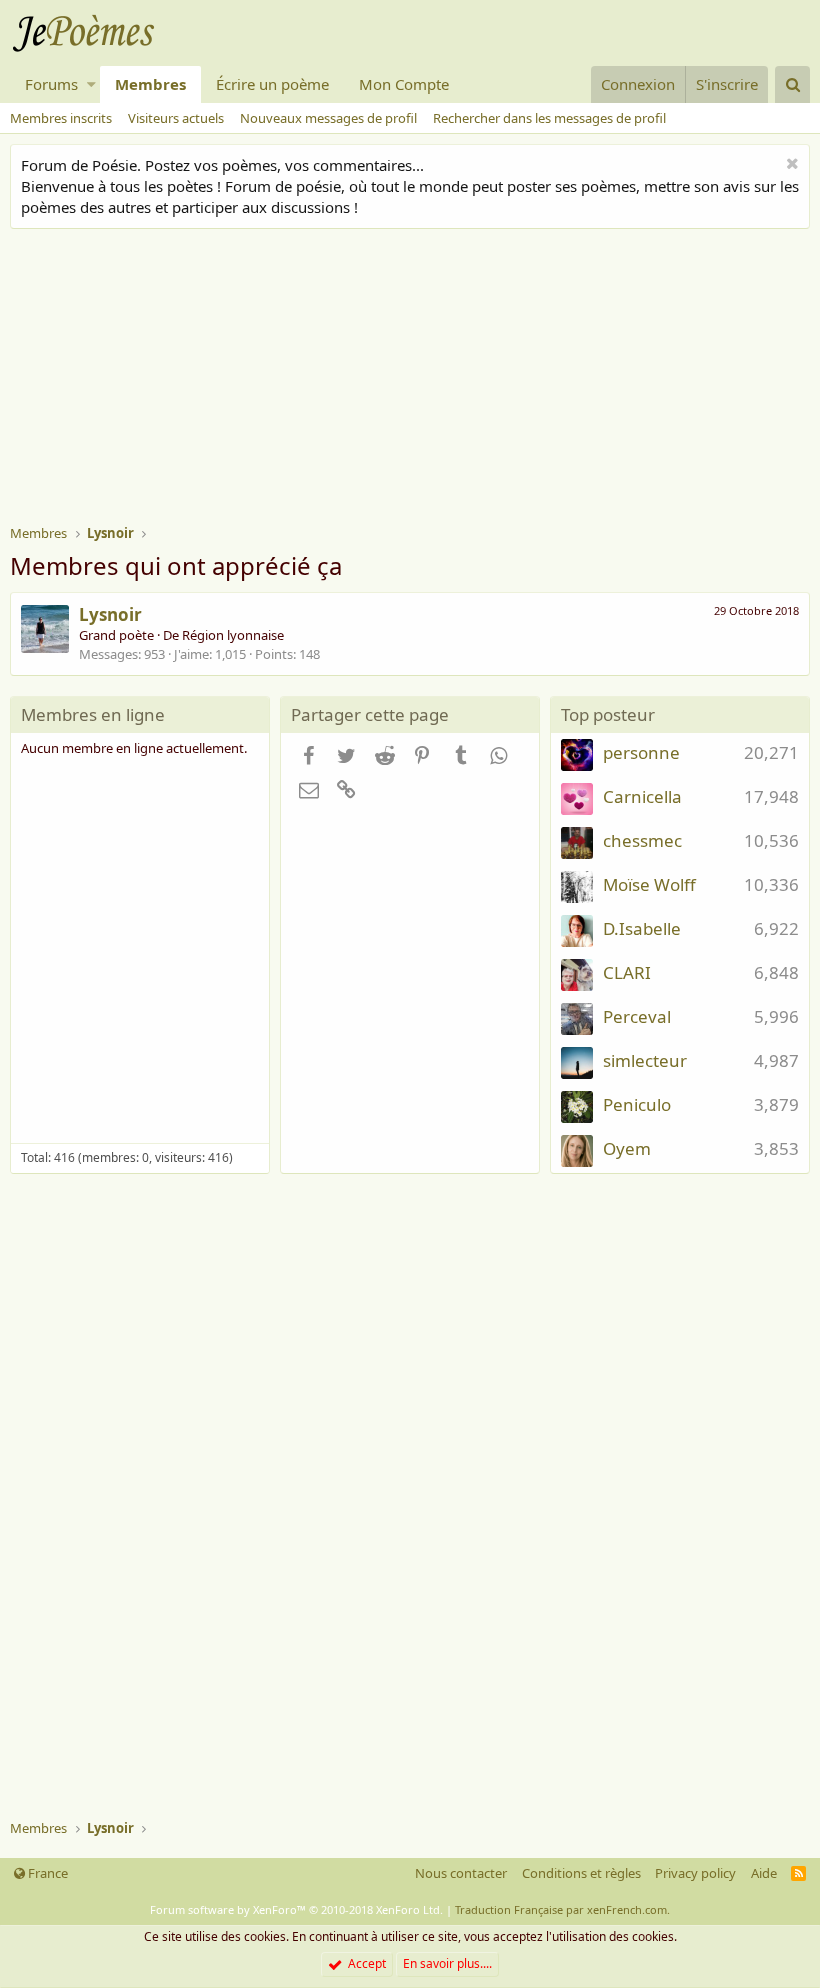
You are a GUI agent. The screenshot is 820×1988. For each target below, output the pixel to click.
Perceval (637, 1016)
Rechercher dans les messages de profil (549, 118)
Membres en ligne (93, 714)
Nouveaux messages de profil (328, 118)
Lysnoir (110, 614)
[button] (91, 84)
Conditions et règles (581, 1873)
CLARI (627, 972)
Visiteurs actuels (176, 118)
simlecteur (645, 1060)
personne (641, 752)
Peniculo (637, 1104)
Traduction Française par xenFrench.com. (562, 1909)
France (46, 1873)
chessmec (642, 840)
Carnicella (642, 796)
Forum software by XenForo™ (296, 1909)
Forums (51, 84)
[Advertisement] (415, 379)
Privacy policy (695, 1873)
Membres (150, 84)
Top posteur (608, 714)
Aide (764, 1873)
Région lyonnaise (233, 635)
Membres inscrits (61, 118)
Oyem (627, 1148)
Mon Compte (404, 84)
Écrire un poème (272, 84)
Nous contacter (461, 1873)
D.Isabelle (642, 928)
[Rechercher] (792, 84)
